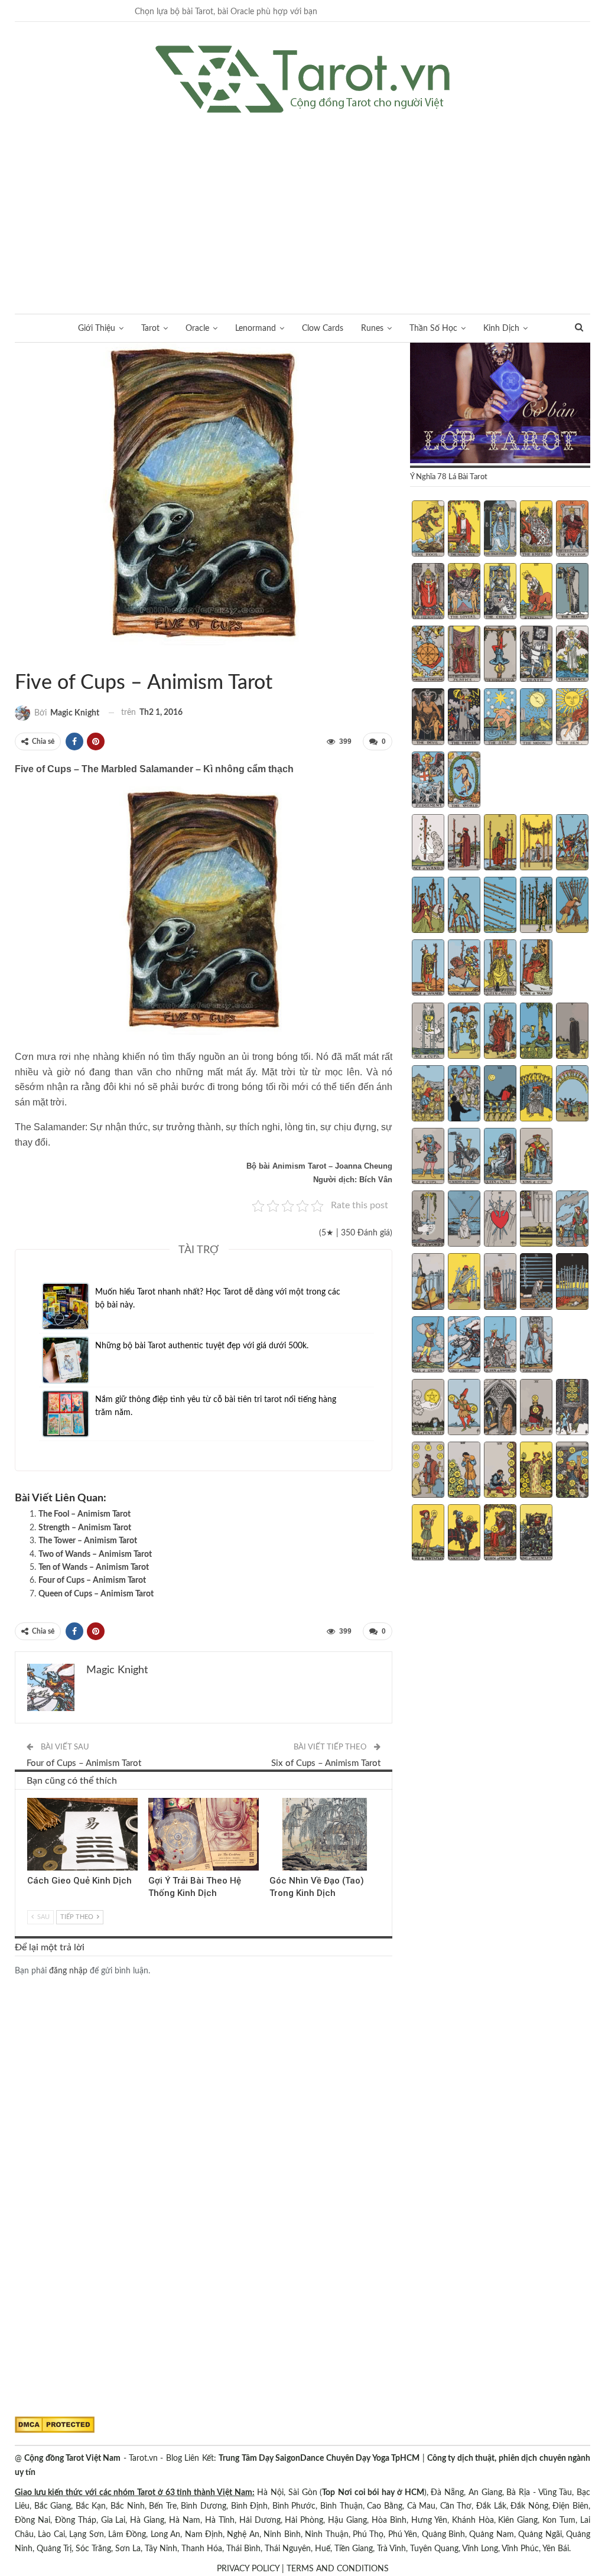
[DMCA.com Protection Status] (55, 2425)
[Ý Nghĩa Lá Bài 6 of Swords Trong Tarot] (428, 1283)
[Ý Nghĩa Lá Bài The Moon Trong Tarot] (536, 718)
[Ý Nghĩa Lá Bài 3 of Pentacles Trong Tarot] (500, 1409)
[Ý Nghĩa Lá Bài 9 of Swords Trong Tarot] (536, 1283)
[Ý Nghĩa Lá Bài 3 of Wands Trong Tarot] (500, 844)
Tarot (150, 328)
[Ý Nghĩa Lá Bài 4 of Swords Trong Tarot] (536, 1220)
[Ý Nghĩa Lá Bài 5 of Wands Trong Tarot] (572, 844)
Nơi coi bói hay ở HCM (381, 2493)
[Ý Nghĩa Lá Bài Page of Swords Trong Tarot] (428, 1346)
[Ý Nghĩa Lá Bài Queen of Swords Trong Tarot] (500, 1346)
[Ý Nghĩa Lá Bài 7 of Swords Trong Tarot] (464, 1283)
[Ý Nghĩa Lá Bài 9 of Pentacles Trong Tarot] (536, 1471)
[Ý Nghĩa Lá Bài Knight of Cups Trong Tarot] (464, 1157)
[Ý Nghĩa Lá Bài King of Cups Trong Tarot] (536, 1157)
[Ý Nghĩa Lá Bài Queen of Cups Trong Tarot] (500, 1157)
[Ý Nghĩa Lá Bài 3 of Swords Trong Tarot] (500, 1220)
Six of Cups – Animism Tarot (326, 1763)
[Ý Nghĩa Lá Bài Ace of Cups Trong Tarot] (428, 1032)
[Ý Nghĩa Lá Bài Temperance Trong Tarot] (572, 655)
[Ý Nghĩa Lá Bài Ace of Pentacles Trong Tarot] (428, 1409)
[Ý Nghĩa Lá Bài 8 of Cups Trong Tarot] (500, 1095)
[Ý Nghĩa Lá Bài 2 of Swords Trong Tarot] (464, 1220)
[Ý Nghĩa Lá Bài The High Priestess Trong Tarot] (500, 530)
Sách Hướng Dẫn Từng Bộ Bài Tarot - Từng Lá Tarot (29, 658)
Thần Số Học (433, 328)
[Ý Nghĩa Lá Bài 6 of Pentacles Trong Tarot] (428, 1471)
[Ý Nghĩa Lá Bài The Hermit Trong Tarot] (572, 593)
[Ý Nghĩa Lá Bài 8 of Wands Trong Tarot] (500, 906)
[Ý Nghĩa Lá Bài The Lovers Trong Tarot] (464, 593)
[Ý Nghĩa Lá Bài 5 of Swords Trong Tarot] (572, 1220)
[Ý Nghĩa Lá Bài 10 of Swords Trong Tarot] (572, 1283)
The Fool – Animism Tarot (84, 1514)
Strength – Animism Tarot (85, 1528)
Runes (372, 328)
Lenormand (256, 328)
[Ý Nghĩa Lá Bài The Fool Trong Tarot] (428, 530)
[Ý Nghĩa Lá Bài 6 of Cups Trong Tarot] (428, 1095)
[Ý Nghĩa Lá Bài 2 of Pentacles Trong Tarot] (464, 1409)
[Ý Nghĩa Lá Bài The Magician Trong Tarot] (464, 530)
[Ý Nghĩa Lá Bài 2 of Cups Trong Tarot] (464, 1032)
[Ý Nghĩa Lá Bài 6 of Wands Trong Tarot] (428, 906)
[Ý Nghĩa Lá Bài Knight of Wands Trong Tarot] (464, 969)
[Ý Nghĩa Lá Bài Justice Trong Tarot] (464, 655)
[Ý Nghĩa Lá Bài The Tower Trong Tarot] (464, 718)
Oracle (197, 328)
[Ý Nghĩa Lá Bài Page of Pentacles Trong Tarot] (428, 1534)
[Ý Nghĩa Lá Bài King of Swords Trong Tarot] (536, 1346)
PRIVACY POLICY (248, 2569)
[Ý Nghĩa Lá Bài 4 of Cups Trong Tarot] (536, 1032)
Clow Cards (323, 328)
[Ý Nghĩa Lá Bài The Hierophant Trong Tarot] (428, 593)
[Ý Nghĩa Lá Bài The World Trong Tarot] (464, 781)
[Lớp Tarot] (500, 404)
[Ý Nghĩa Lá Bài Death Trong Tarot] (536, 655)
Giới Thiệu (97, 328)
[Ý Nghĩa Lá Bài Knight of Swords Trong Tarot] (464, 1346)
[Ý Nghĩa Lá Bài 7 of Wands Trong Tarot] (464, 906)
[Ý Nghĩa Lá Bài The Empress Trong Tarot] (536, 530)
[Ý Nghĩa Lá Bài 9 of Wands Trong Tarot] (536, 906)
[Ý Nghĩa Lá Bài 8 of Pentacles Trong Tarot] (500, 1471)
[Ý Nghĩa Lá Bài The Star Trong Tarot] (500, 718)
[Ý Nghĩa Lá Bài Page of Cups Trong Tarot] (428, 1157)
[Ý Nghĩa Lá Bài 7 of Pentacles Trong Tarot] (464, 1471)
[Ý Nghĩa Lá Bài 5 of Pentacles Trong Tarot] (572, 1409)
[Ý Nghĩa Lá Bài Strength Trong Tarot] (536, 593)
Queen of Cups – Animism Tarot (96, 1594)
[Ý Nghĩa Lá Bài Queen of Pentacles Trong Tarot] (500, 1534)
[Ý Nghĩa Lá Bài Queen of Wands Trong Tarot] (500, 969)
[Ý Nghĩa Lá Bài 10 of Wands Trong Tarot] (572, 906)
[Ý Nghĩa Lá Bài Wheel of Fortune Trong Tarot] (428, 655)
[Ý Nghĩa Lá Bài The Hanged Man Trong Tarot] (500, 655)
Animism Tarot (19, 658)
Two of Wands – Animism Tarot (95, 1554)
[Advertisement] (302, 201)
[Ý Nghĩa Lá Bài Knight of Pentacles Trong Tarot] (464, 1534)
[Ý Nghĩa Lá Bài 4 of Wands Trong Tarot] (536, 844)
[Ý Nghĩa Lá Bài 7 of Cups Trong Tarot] (464, 1095)
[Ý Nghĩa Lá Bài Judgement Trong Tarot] (428, 781)
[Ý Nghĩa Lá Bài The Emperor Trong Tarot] (572, 530)
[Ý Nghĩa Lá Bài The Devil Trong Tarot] (428, 718)
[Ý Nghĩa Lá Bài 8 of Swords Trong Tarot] (500, 1283)
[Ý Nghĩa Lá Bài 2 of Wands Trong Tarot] (464, 844)
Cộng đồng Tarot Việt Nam (72, 2458)
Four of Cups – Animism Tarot (92, 1580)
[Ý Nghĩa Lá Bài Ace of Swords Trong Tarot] (428, 1220)
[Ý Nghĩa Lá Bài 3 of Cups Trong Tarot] (500, 1032)
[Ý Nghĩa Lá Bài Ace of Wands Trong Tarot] (428, 844)
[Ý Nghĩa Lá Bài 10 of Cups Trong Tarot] (572, 1095)
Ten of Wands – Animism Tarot (94, 1567)
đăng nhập (68, 1971)
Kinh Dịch (501, 328)
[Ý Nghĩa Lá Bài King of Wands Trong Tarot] (536, 969)
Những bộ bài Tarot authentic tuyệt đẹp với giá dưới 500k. (202, 1346)
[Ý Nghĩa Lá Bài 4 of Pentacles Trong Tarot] (536, 1409)
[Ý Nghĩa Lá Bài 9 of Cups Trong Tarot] (536, 1095)
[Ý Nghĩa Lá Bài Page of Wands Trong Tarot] (428, 969)
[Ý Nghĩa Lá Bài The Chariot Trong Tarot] (500, 593)
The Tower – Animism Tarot (88, 1541)
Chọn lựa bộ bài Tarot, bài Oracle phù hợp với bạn (226, 12)
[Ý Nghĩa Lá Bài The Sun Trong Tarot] (572, 718)
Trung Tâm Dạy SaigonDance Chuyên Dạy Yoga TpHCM (319, 2458)
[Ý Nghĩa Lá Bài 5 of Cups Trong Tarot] (572, 1032)
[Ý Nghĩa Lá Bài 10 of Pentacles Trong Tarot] (572, 1471)
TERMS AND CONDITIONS (338, 2569)
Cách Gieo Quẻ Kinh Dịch (79, 1881)
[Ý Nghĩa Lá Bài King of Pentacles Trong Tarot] (536, 1534)
